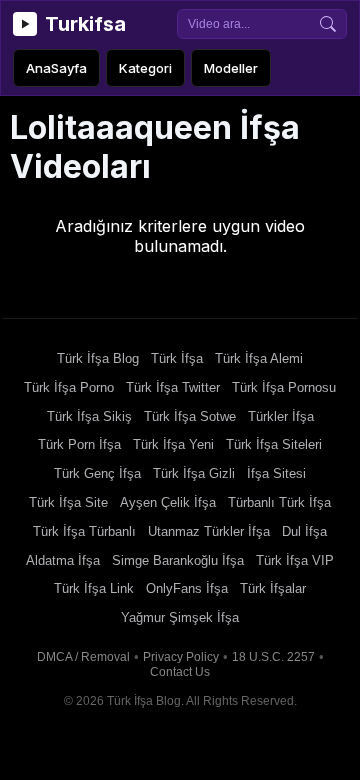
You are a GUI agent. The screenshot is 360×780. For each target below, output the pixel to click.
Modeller (231, 68)
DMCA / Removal (83, 657)
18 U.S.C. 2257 (273, 657)
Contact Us (180, 672)
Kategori (145, 68)
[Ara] (328, 24)
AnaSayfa (56, 68)
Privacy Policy (181, 657)
